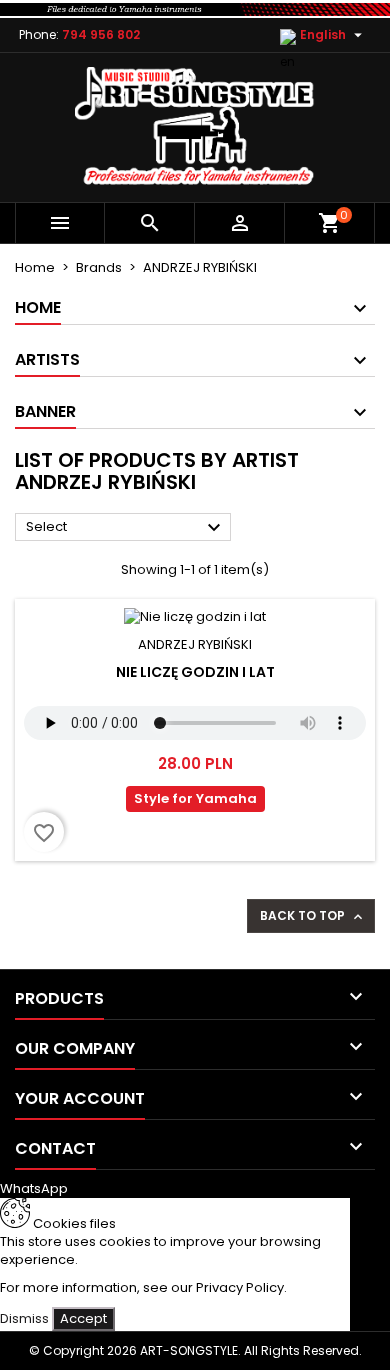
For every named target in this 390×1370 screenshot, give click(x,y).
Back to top (313, 916)
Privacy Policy (240, 1287)
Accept (83, 1318)
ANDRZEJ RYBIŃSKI (195, 644)
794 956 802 (101, 34)
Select (126, 528)
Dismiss (24, 1318)
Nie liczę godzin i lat (195, 672)
